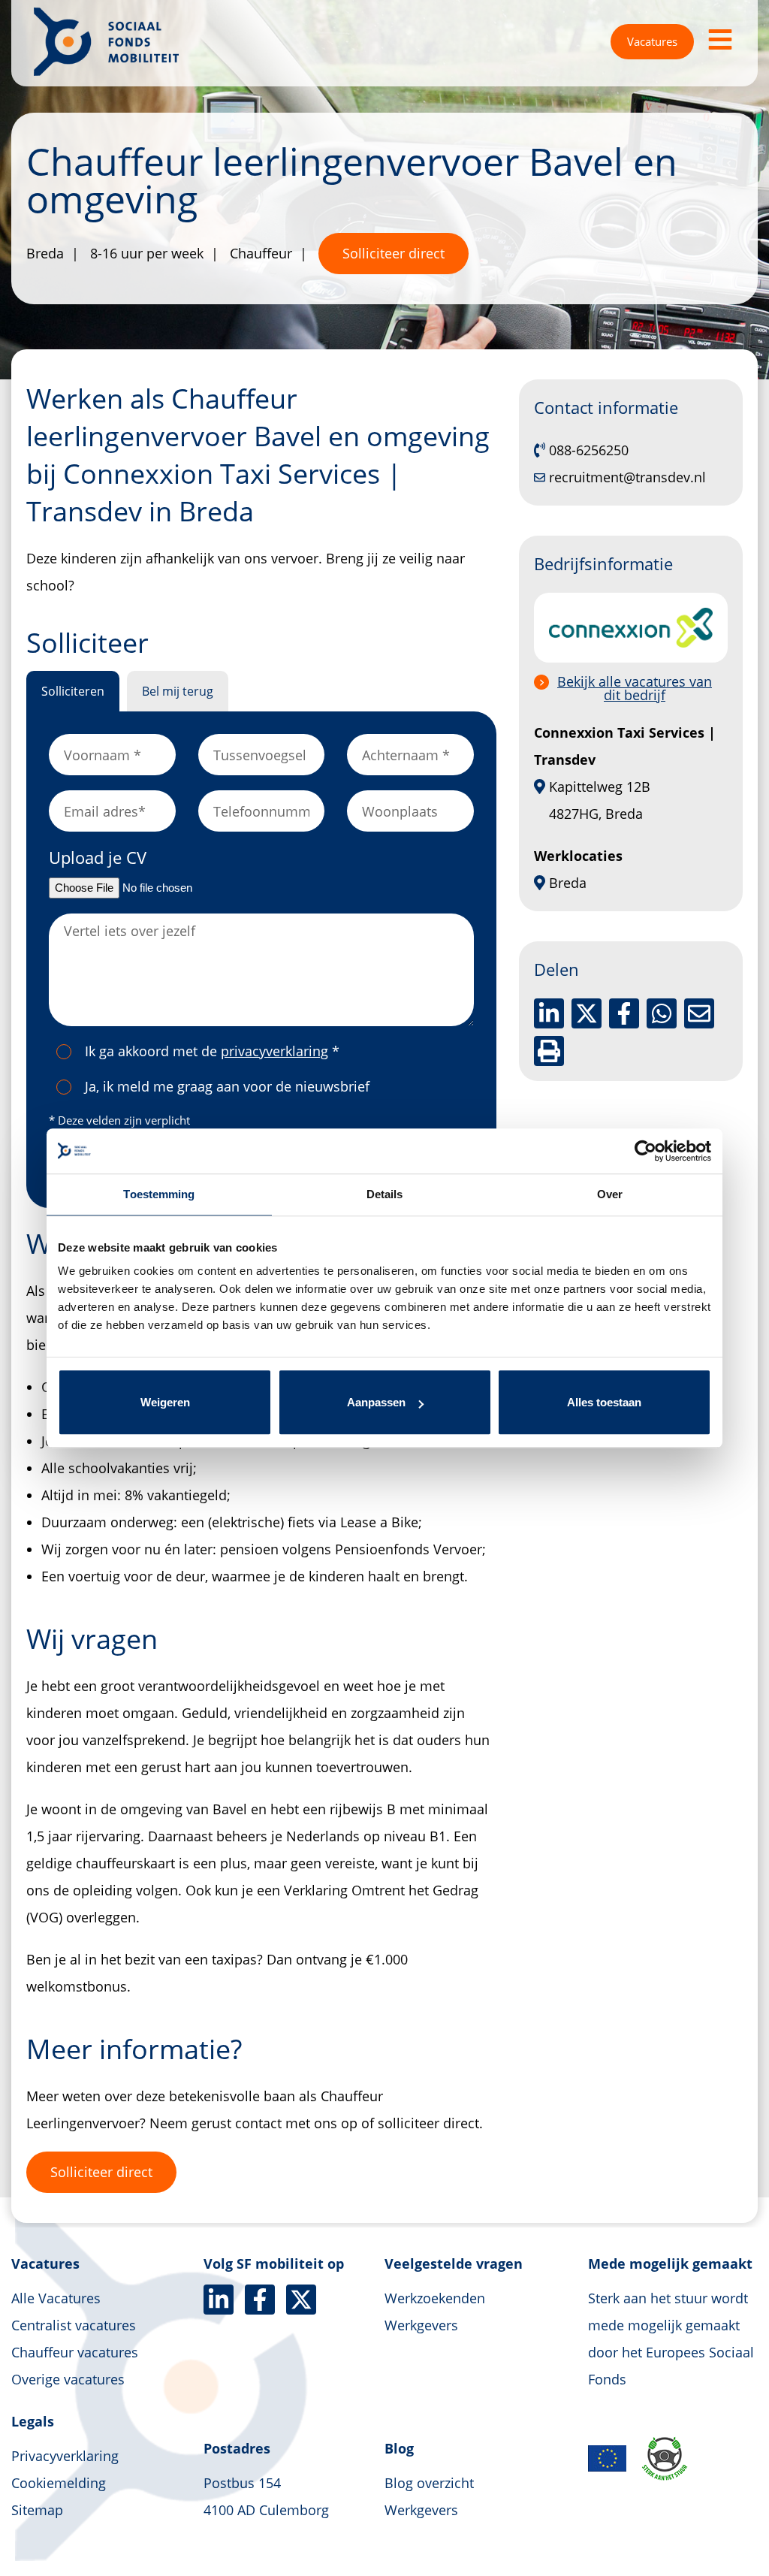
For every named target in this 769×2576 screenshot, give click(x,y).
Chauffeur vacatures (75, 2352)
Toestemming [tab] (159, 1194)
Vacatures (652, 41)
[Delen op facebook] (624, 1013)
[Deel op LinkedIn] (549, 1013)
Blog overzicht (429, 2483)
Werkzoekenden (435, 2298)
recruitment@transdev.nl (627, 477)
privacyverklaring (274, 1051)
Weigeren (165, 1402)
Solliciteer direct (394, 253)
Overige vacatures (68, 2379)
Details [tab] (385, 1194)
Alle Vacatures (56, 2298)
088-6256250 (589, 450)
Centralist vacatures (74, 2325)
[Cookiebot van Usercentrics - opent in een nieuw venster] (645, 1151)
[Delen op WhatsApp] (662, 1013)
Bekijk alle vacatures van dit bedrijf (635, 688)
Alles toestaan (604, 1402)
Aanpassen (376, 1402)
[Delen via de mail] (699, 1013)
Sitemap (37, 2510)
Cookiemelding (59, 2483)
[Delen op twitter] (587, 1013)
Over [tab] (610, 1194)
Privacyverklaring (65, 2456)
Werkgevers (421, 2325)
